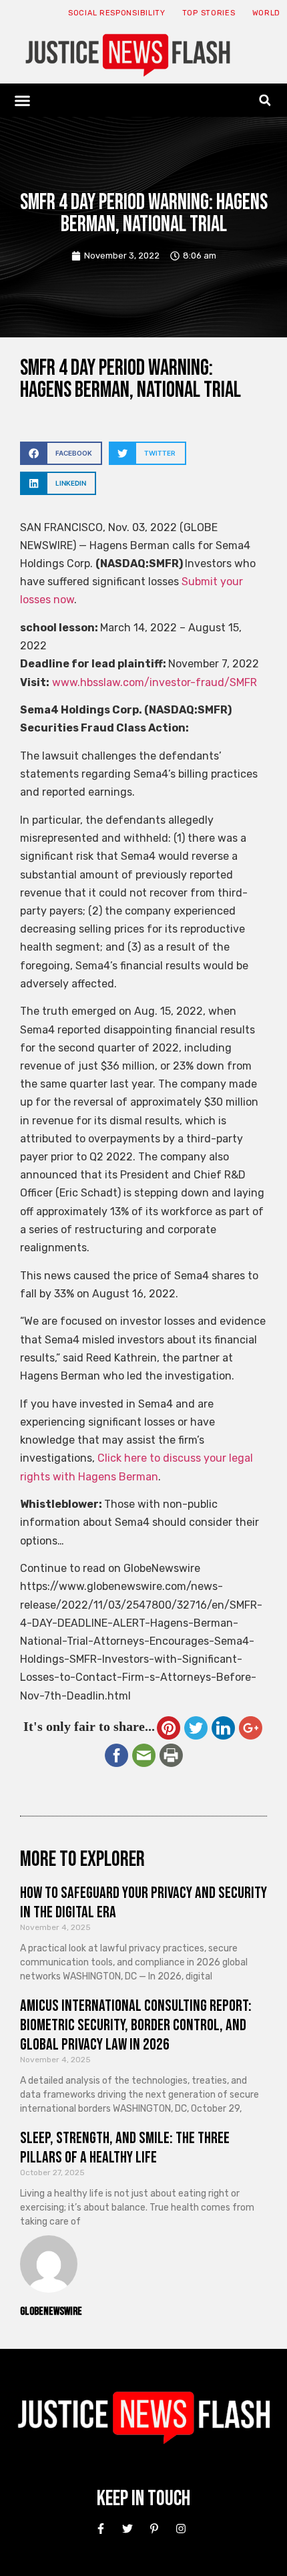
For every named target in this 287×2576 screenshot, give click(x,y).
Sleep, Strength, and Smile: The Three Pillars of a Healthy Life (125, 2148)
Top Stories (209, 13)
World (267, 13)
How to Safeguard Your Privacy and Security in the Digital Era (143, 1903)
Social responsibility (117, 13)
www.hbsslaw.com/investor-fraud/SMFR (155, 682)
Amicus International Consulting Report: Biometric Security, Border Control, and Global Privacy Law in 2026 (136, 2025)
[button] (23, 100)
